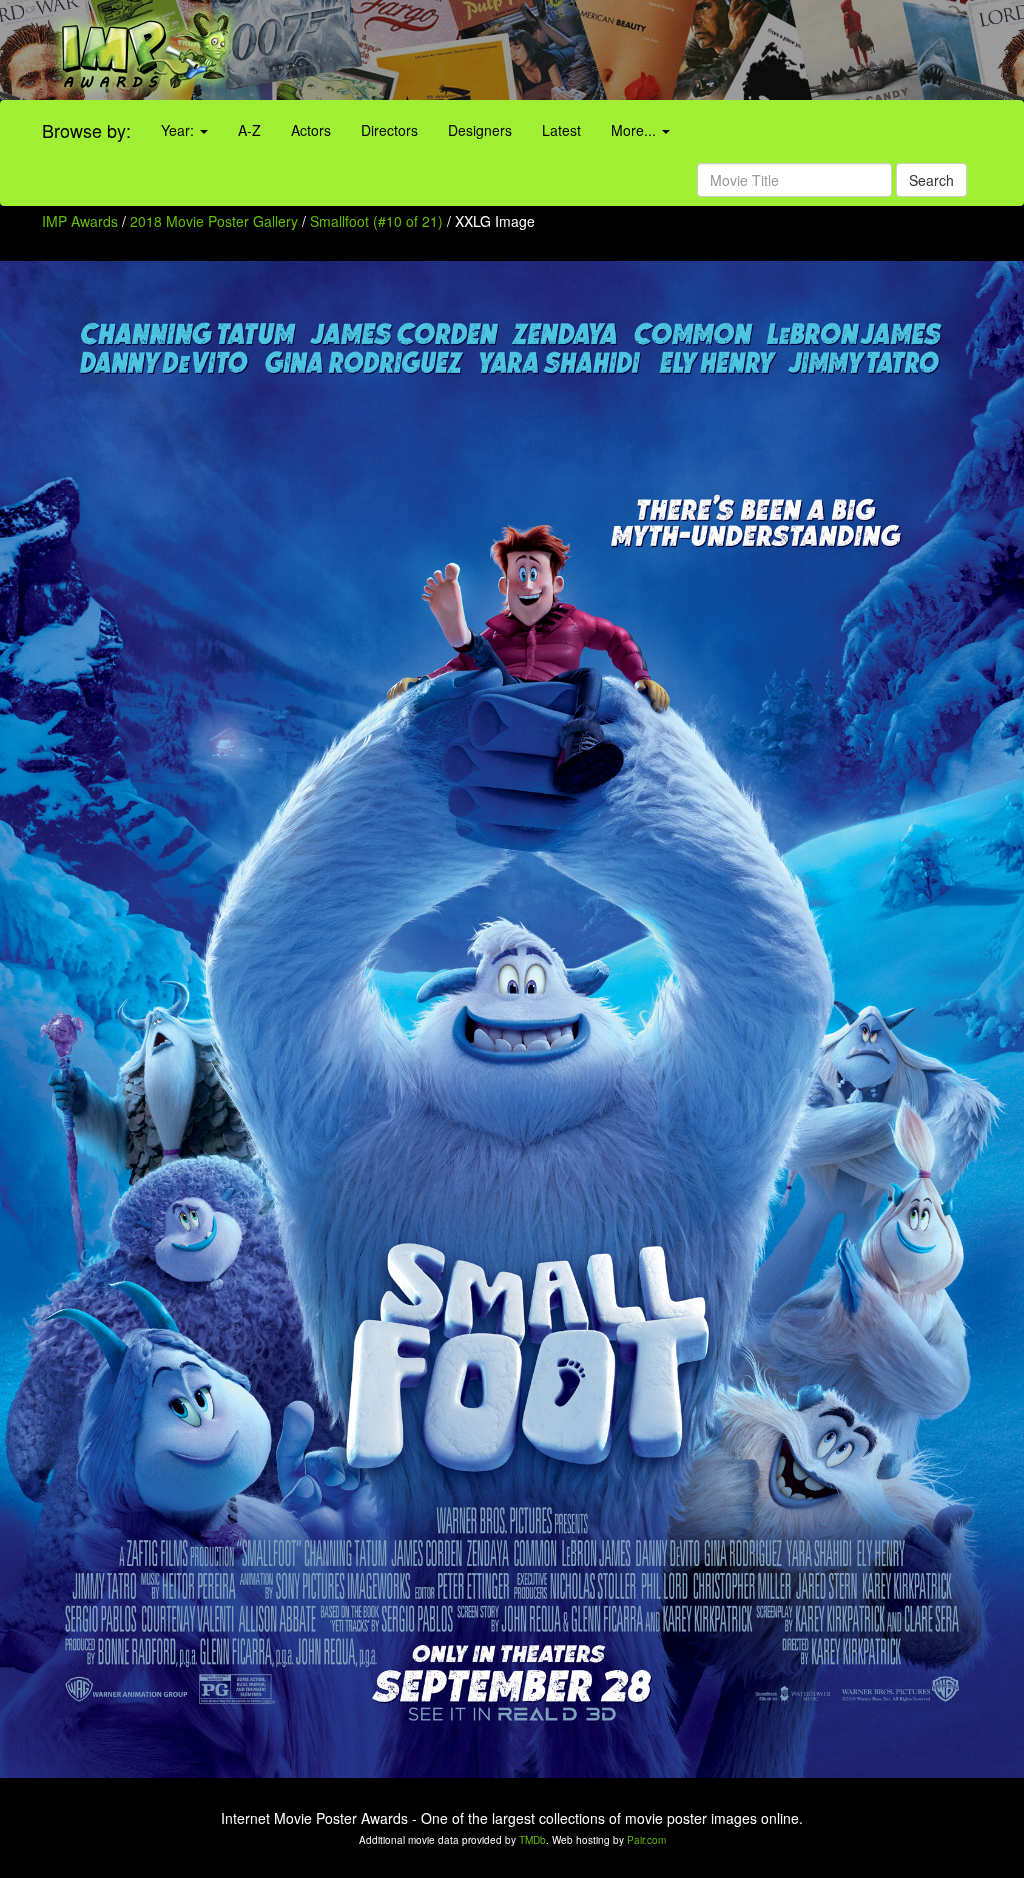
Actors (311, 130)
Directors (389, 130)
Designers (480, 130)
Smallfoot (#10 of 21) (376, 221)
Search (931, 180)
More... (635, 130)
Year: (179, 130)
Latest (561, 130)
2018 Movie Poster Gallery (214, 221)
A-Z (249, 130)
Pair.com (646, 1840)
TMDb (532, 1840)
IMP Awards (80, 221)
